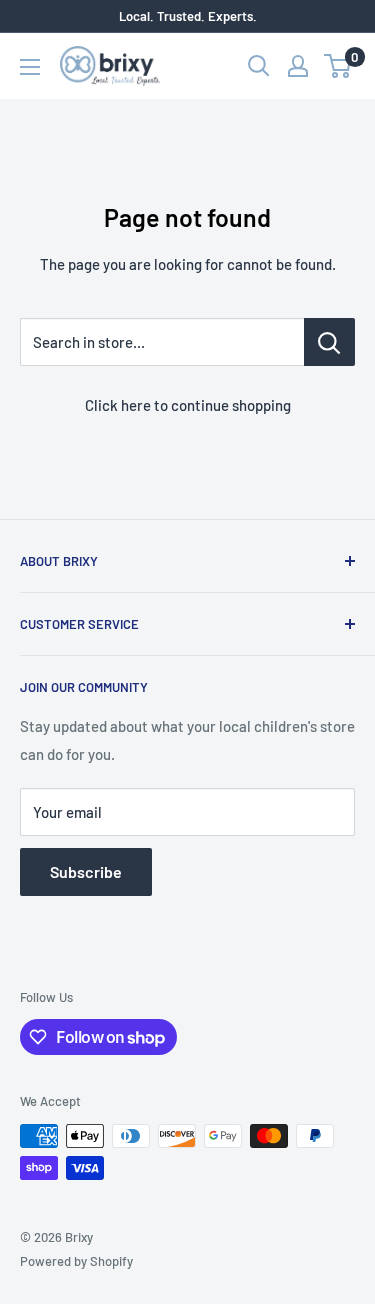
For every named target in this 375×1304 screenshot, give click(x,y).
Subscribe (86, 871)
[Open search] (259, 66)
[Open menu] (30, 67)
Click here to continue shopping (188, 405)
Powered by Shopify (76, 1261)
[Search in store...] (329, 342)
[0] (338, 66)
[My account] (298, 66)
